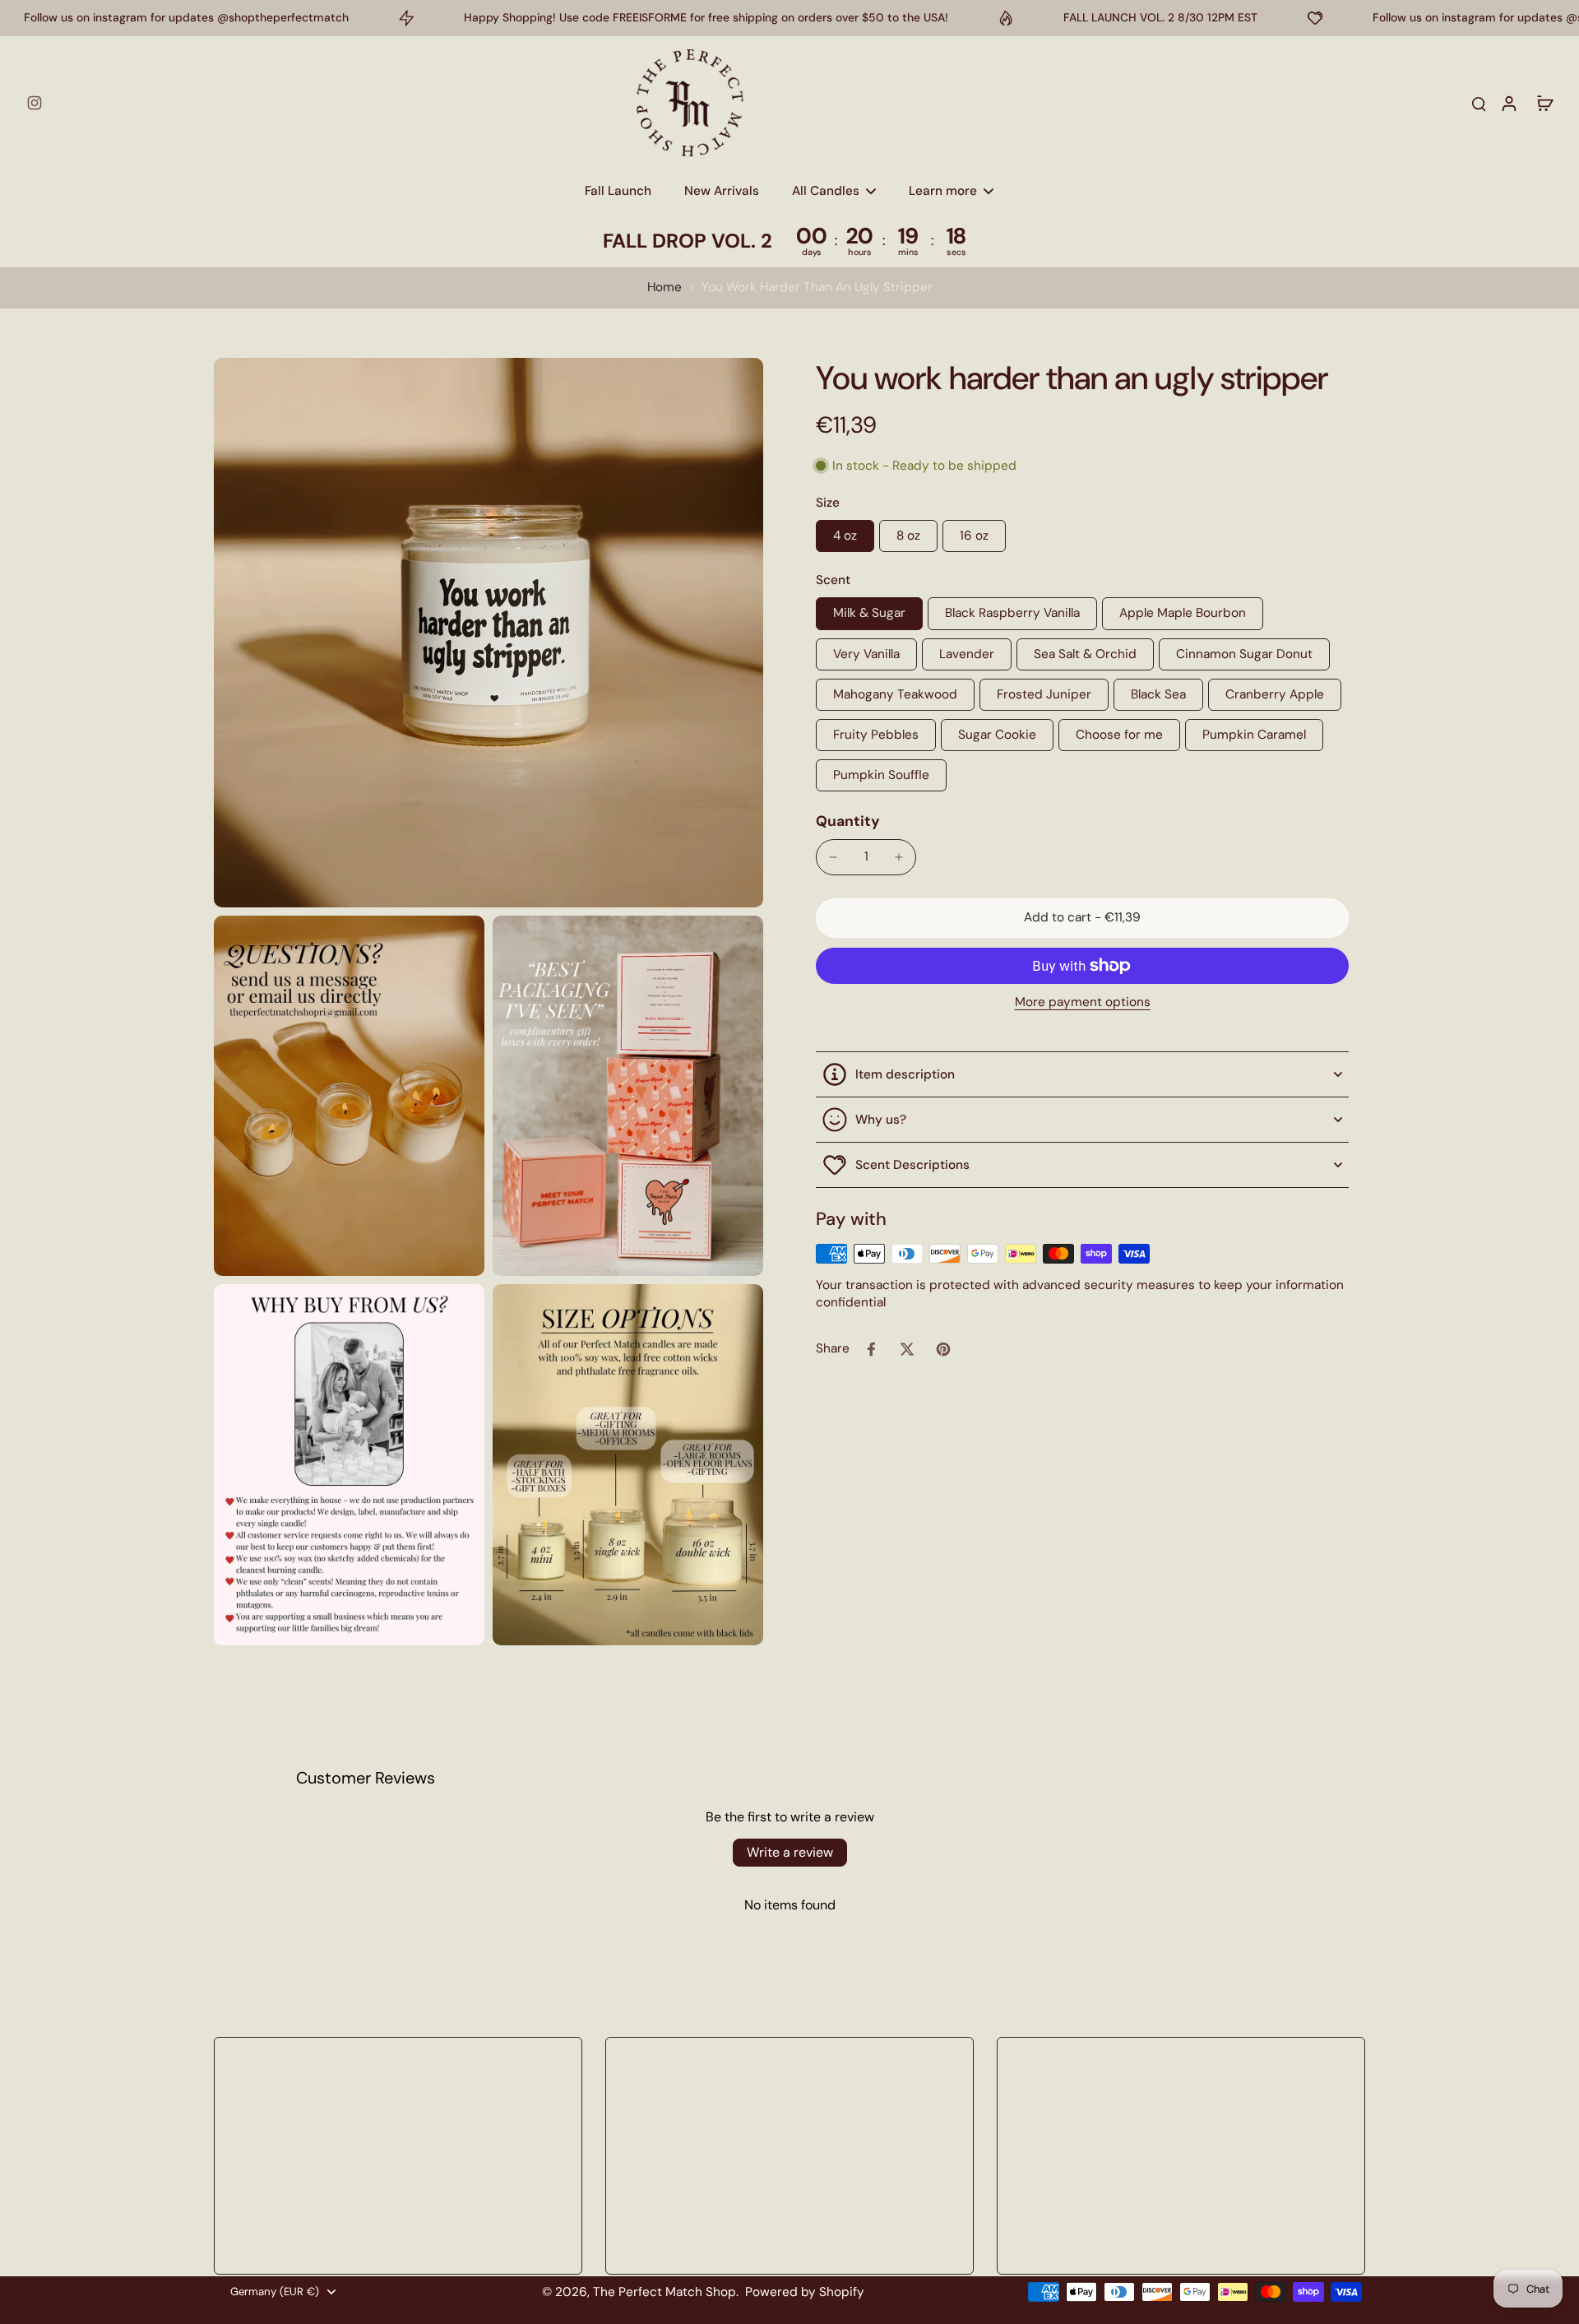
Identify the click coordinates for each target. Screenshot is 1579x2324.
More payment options (1083, 1003)
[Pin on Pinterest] (943, 1349)
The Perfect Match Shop (664, 2292)
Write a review (790, 1852)
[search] (1479, 103)
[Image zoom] (489, 633)
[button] (1082, 918)
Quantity (848, 821)
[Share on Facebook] (871, 1349)
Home (664, 287)
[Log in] (1508, 103)
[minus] (833, 857)
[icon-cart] (1544, 103)
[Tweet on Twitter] (907, 1349)
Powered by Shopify (805, 2292)
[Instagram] (35, 103)
